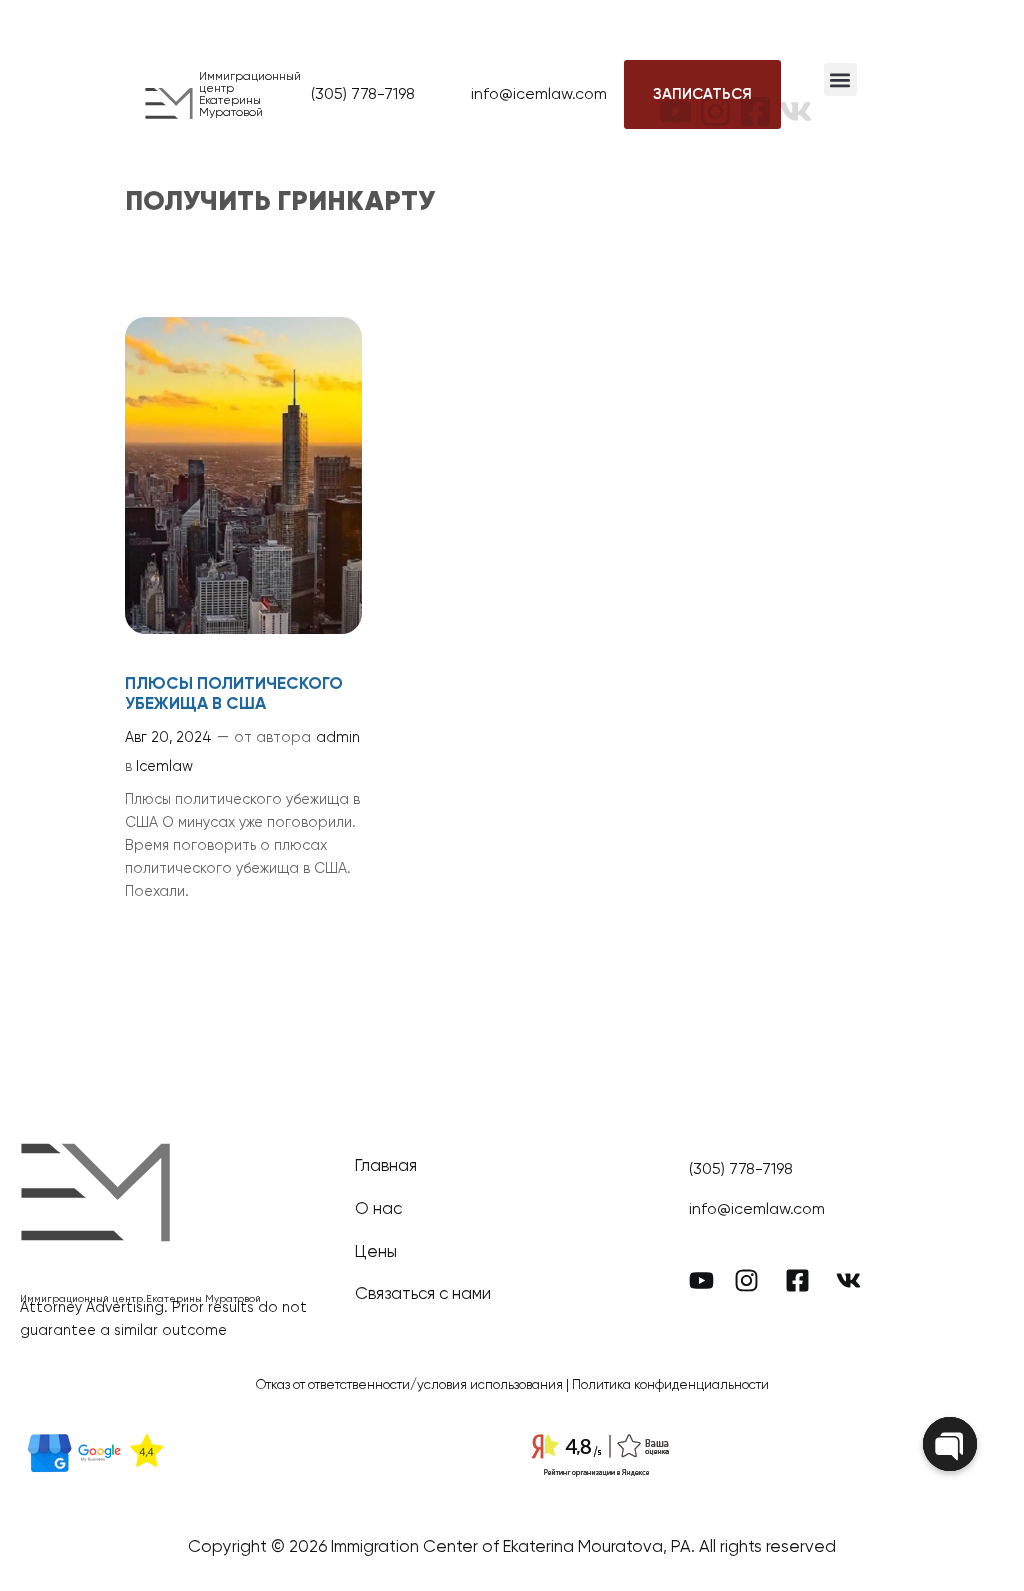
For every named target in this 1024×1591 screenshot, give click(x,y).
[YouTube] (675, 95)
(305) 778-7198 (363, 95)
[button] (840, 79)
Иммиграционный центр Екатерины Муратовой (250, 95)
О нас (378, 1209)
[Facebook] (755, 95)
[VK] (795, 95)
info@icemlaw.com (539, 95)
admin (338, 738)
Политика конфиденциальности (670, 1385)
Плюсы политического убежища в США (234, 694)
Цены (376, 1252)
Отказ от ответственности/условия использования (409, 1385)
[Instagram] (715, 95)
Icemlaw (164, 767)
